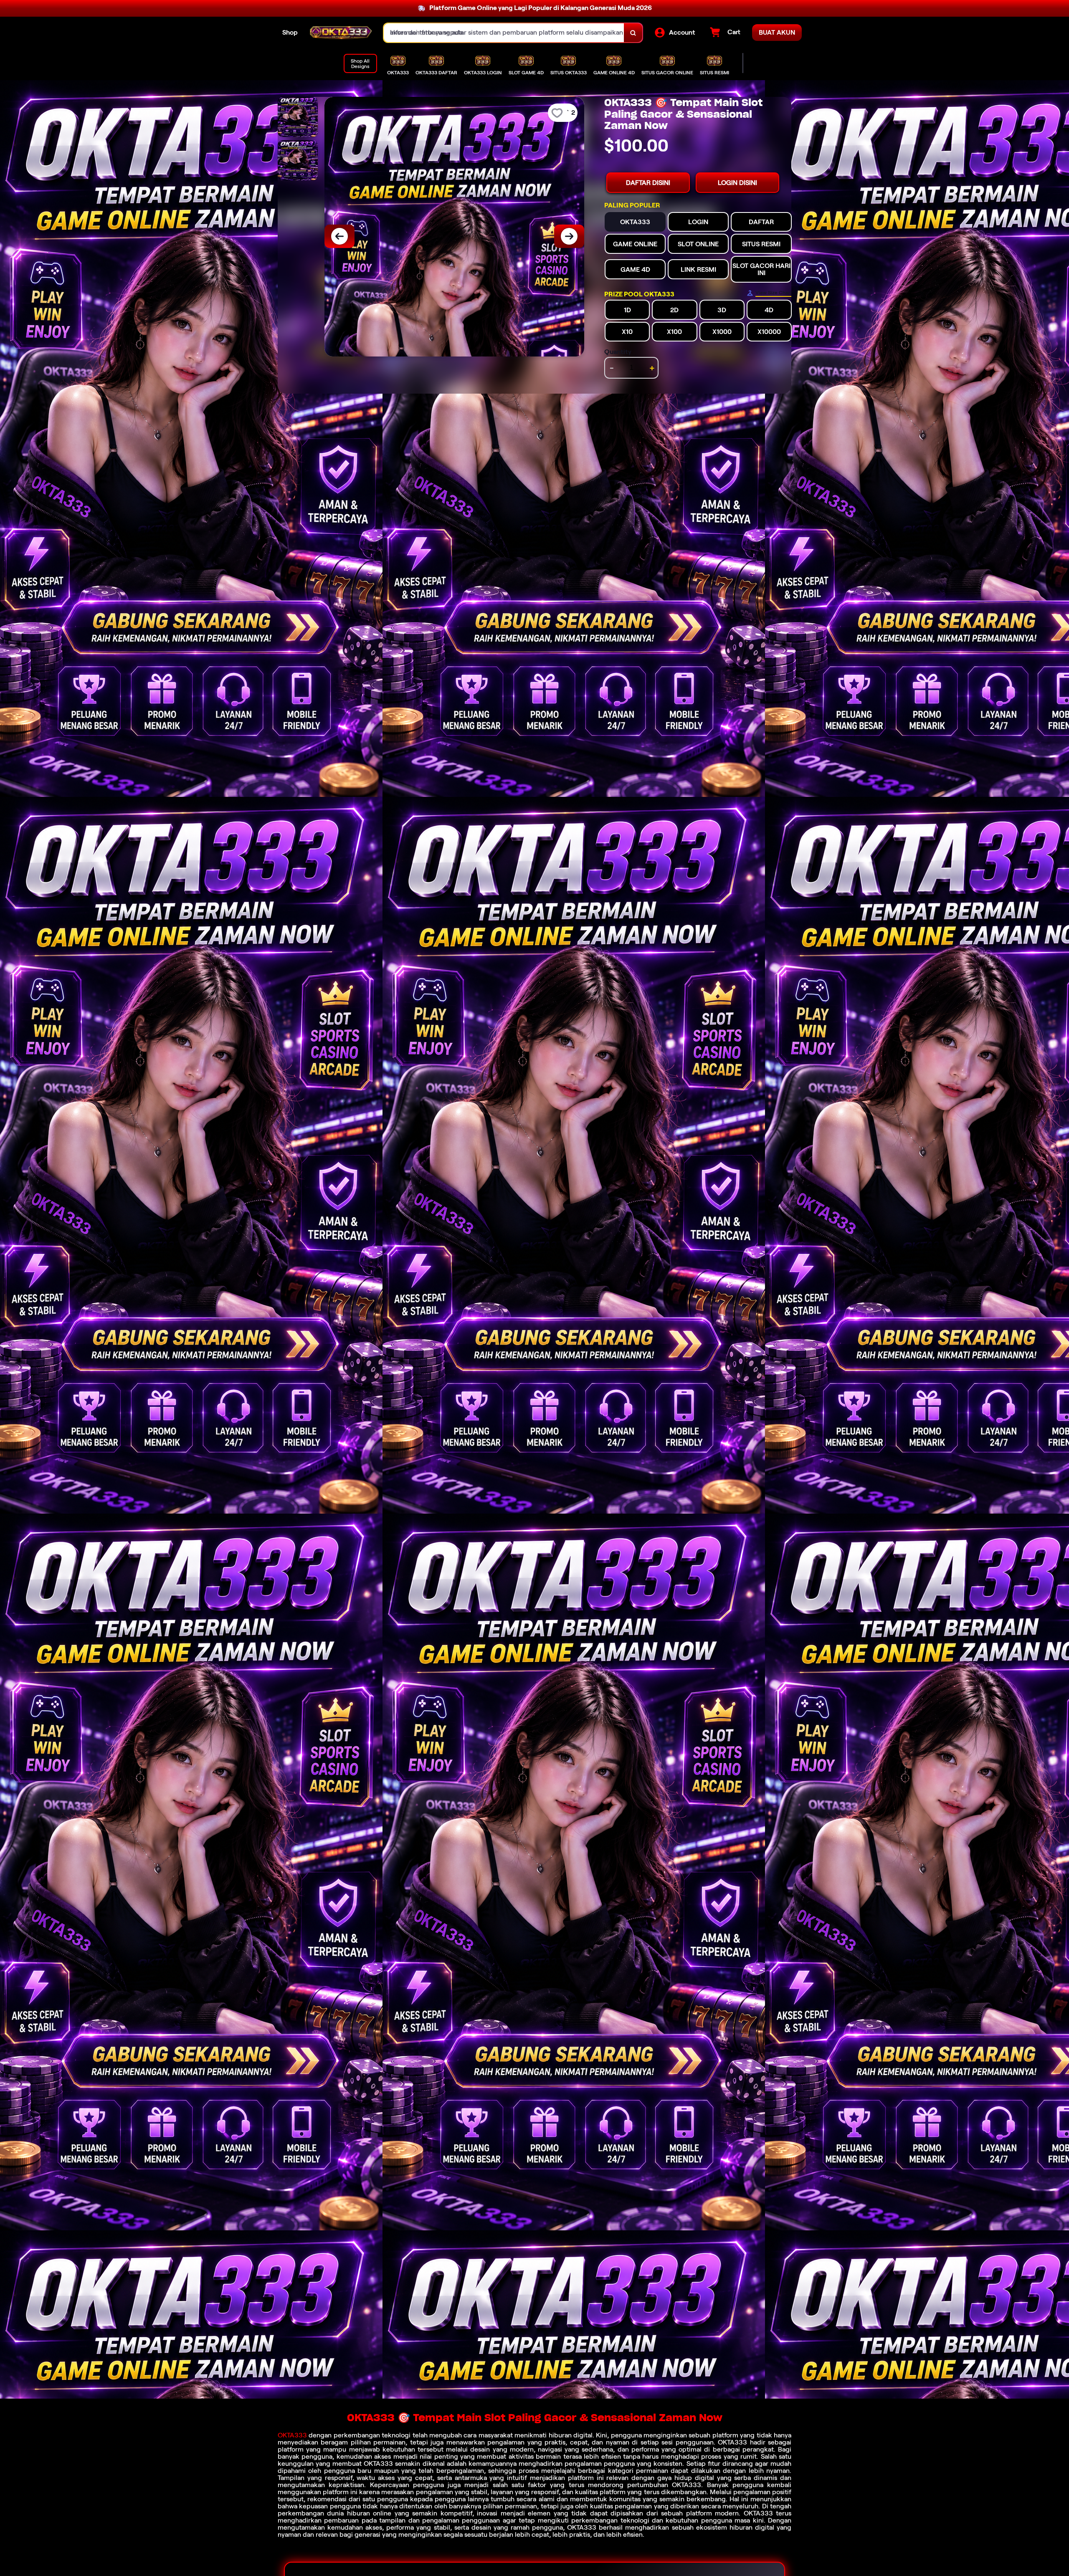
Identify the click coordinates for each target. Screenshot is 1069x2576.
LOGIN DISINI (737, 183)
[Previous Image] (339, 236)
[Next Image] (569, 236)
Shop (290, 32)
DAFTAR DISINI (648, 183)
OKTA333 (292, 2435)
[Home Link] (341, 33)
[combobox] (504, 33)
